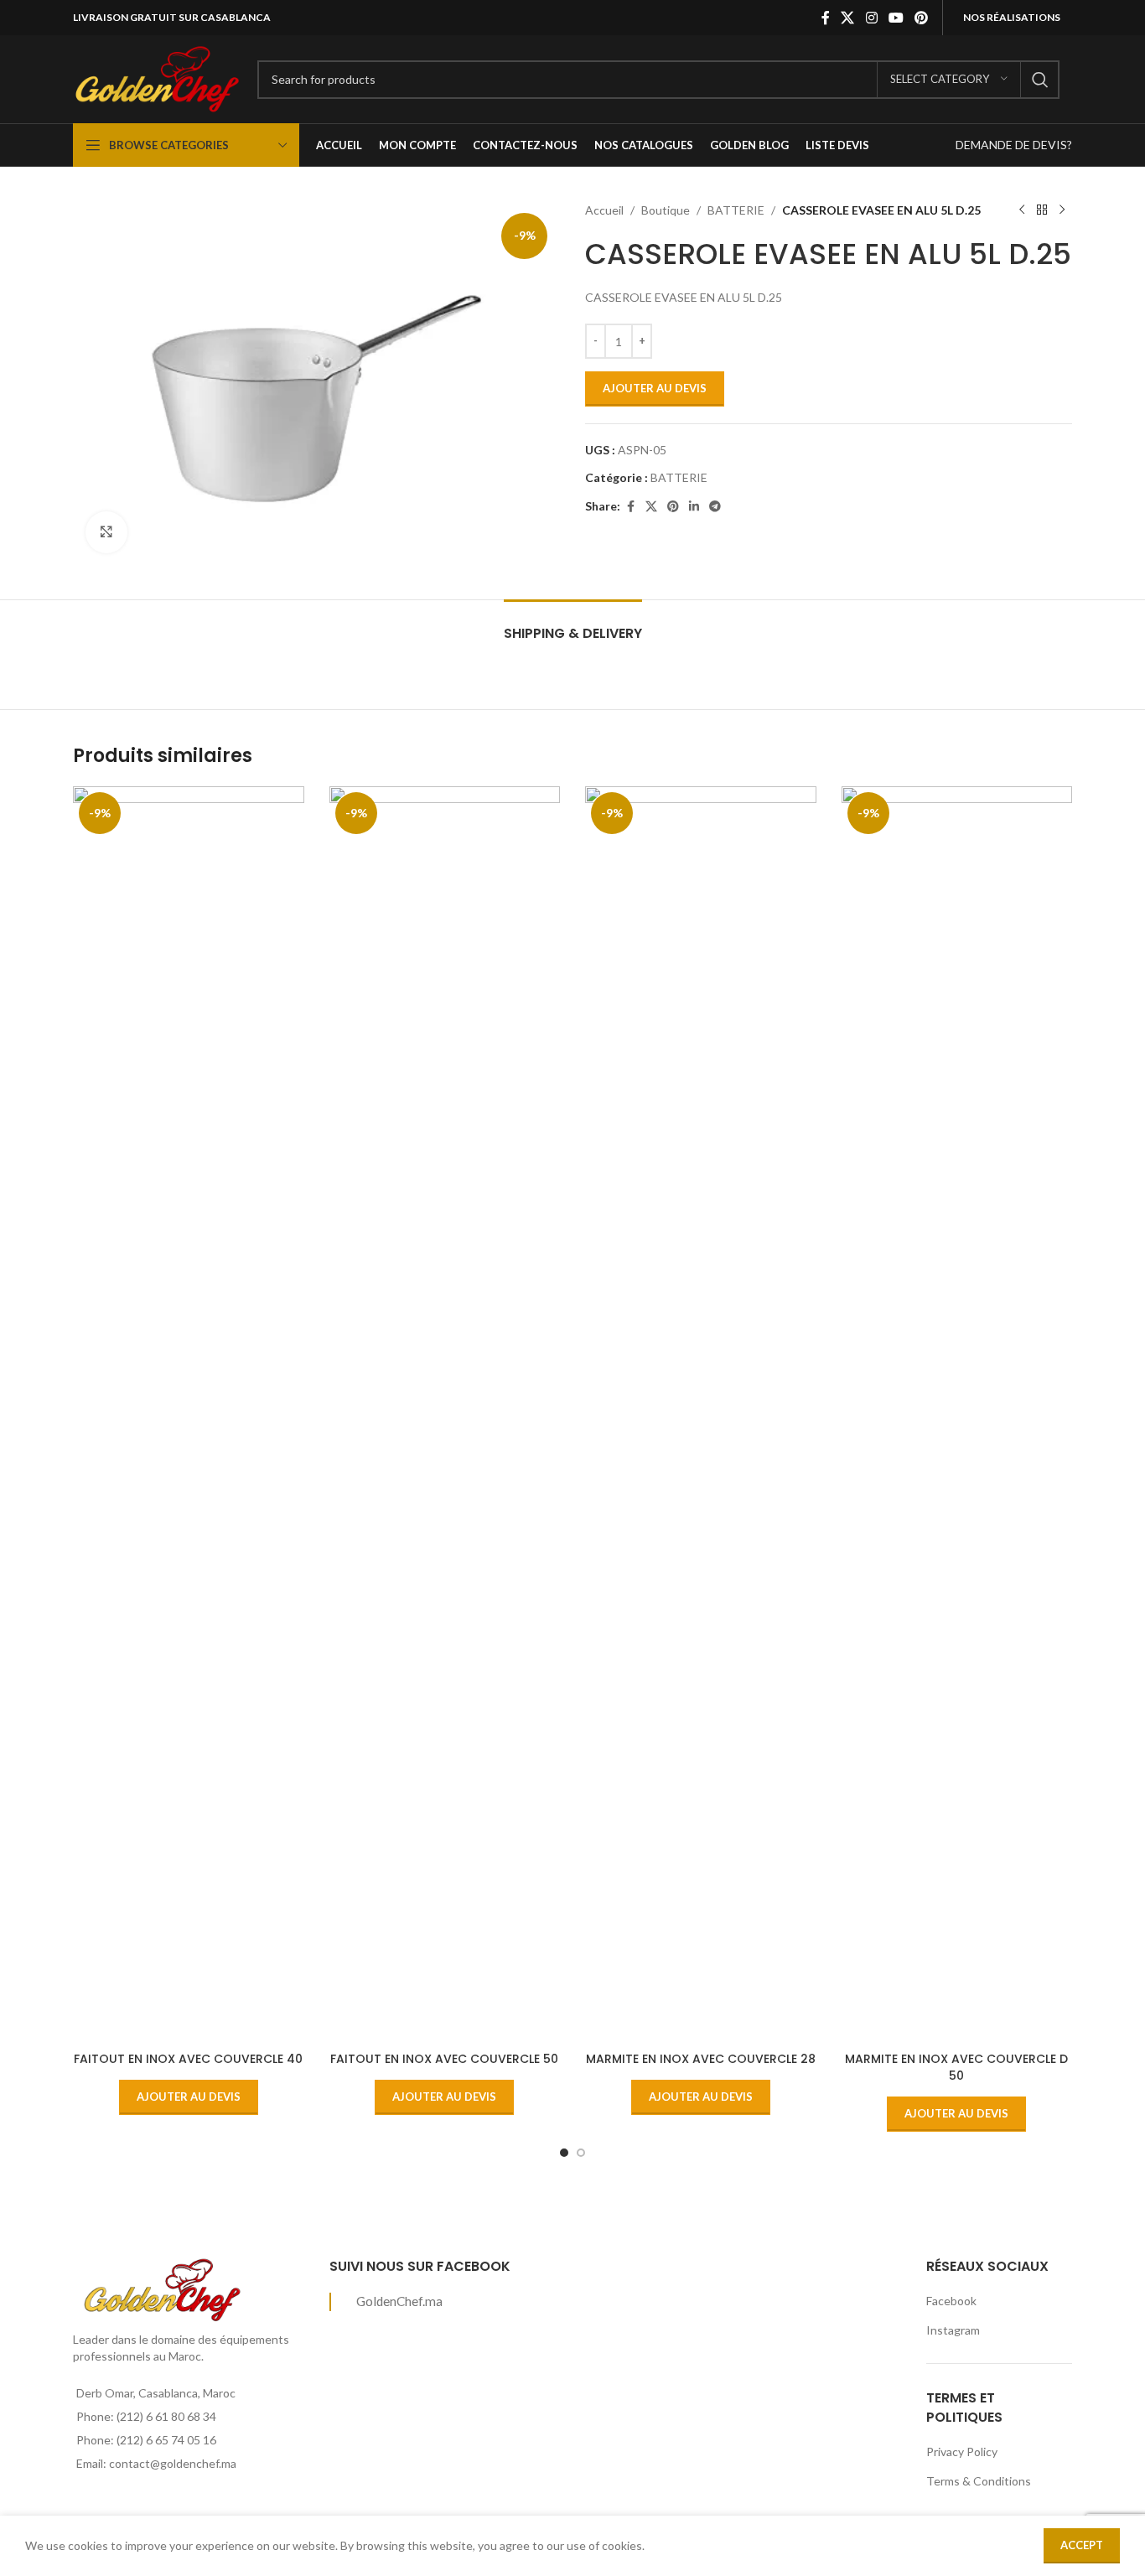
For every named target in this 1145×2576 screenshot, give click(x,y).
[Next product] (1062, 210)
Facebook (951, 2301)
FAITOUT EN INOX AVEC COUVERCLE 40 (188, 2059)
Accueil (604, 210)
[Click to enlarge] (106, 532)
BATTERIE (736, 210)
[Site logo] (157, 78)
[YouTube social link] (896, 18)
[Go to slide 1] (564, 2153)
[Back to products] (1042, 210)
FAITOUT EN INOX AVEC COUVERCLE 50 (444, 2059)
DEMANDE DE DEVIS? (1014, 145)
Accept (1082, 2545)
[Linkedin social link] (694, 507)
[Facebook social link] (826, 18)
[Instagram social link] (871, 18)
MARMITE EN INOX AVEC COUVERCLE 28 (701, 2059)
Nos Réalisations (1012, 17)
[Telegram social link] (715, 507)
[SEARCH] (1040, 80)
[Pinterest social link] (922, 18)
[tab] (573, 625)
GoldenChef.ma (399, 2301)
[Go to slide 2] (581, 2153)
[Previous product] (1022, 210)
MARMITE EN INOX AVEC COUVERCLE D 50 (956, 2067)
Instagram (953, 2330)
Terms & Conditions (979, 2481)
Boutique (666, 210)
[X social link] (848, 18)
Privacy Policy (962, 2452)
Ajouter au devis (655, 388)
